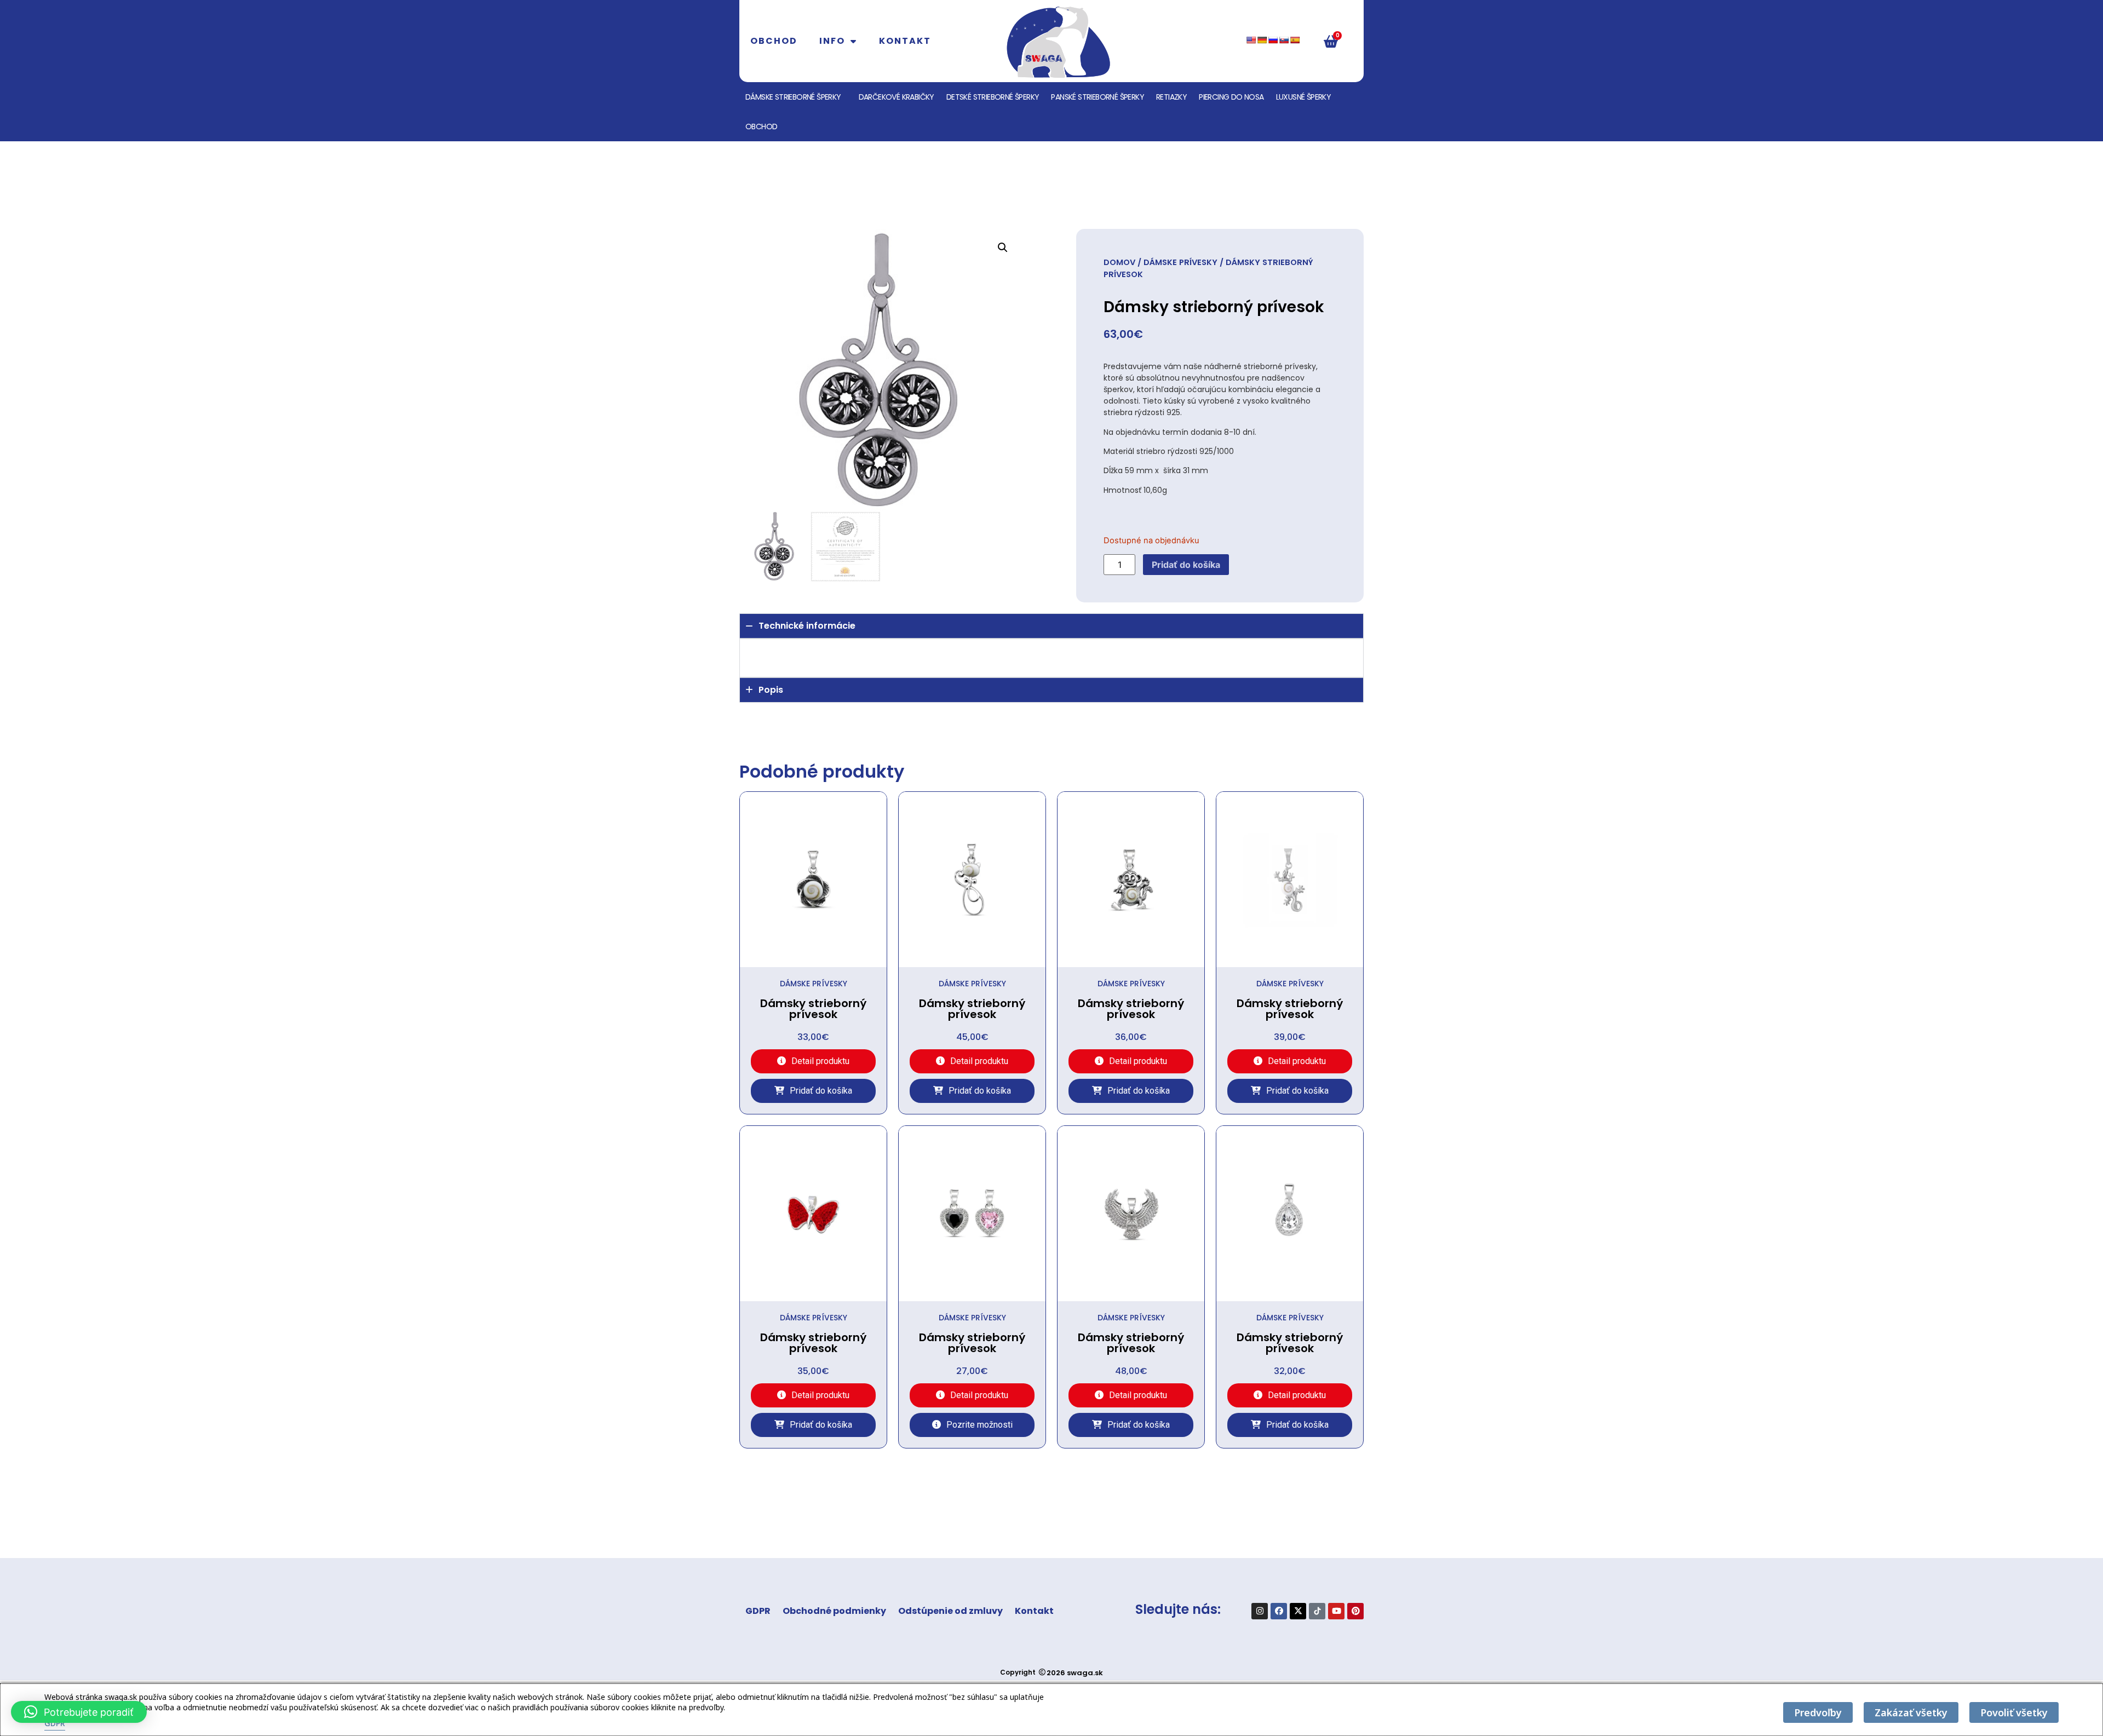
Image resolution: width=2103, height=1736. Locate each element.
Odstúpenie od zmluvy (950, 1611)
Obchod (774, 41)
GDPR (758, 1611)
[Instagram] (1260, 1611)
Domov (1119, 262)
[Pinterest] (1355, 1611)
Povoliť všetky (2014, 1712)
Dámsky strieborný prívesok (813, 1009)
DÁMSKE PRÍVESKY (1180, 262)
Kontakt (905, 41)
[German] (1262, 40)
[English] (1251, 40)
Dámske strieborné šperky (793, 97)
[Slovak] (1284, 40)
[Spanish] (1295, 40)
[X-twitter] (1298, 1611)
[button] (1003, 248)
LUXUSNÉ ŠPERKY (1304, 97)
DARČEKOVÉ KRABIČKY (897, 97)
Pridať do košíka (1186, 565)
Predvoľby (1818, 1712)
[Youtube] (1336, 1611)
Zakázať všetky (1911, 1712)
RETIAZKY (1171, 97)
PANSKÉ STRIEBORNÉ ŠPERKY (1098, 97)
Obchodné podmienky (834, 1611)
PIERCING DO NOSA (1231, 97)
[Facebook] (1279, 1611)
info (832, 41)
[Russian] (1273, 40)
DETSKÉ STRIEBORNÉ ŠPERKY (993, 97)
